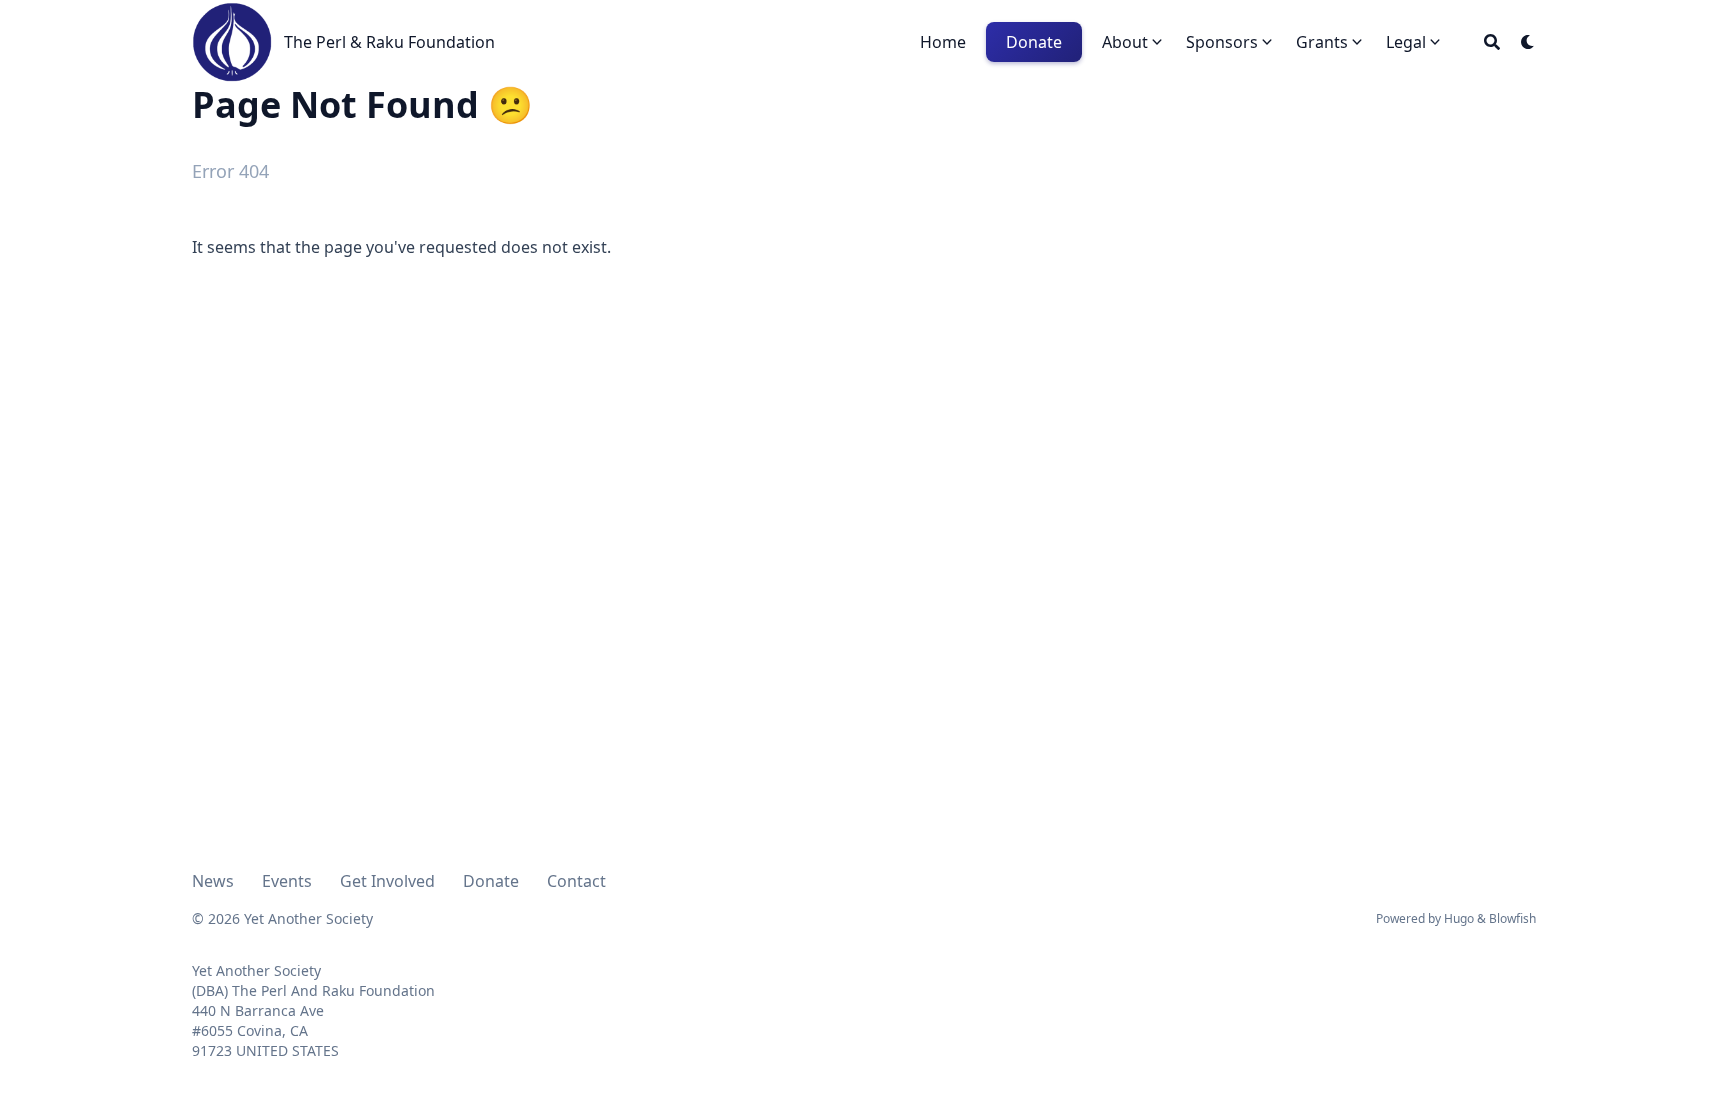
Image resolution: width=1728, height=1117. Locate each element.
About (1125, 42)
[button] (1134, 42)
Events (287, 881)
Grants (1322, 42)
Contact (576, 881)
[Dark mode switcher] (1528, 42)
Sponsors (1222, 42)
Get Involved (387, 881)
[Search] (1492, 42)
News (213, 881)
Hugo (1459, 918)
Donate (491, 881)
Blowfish (1512, 918)
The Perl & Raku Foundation (389, 42)
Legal (1406, 42)
